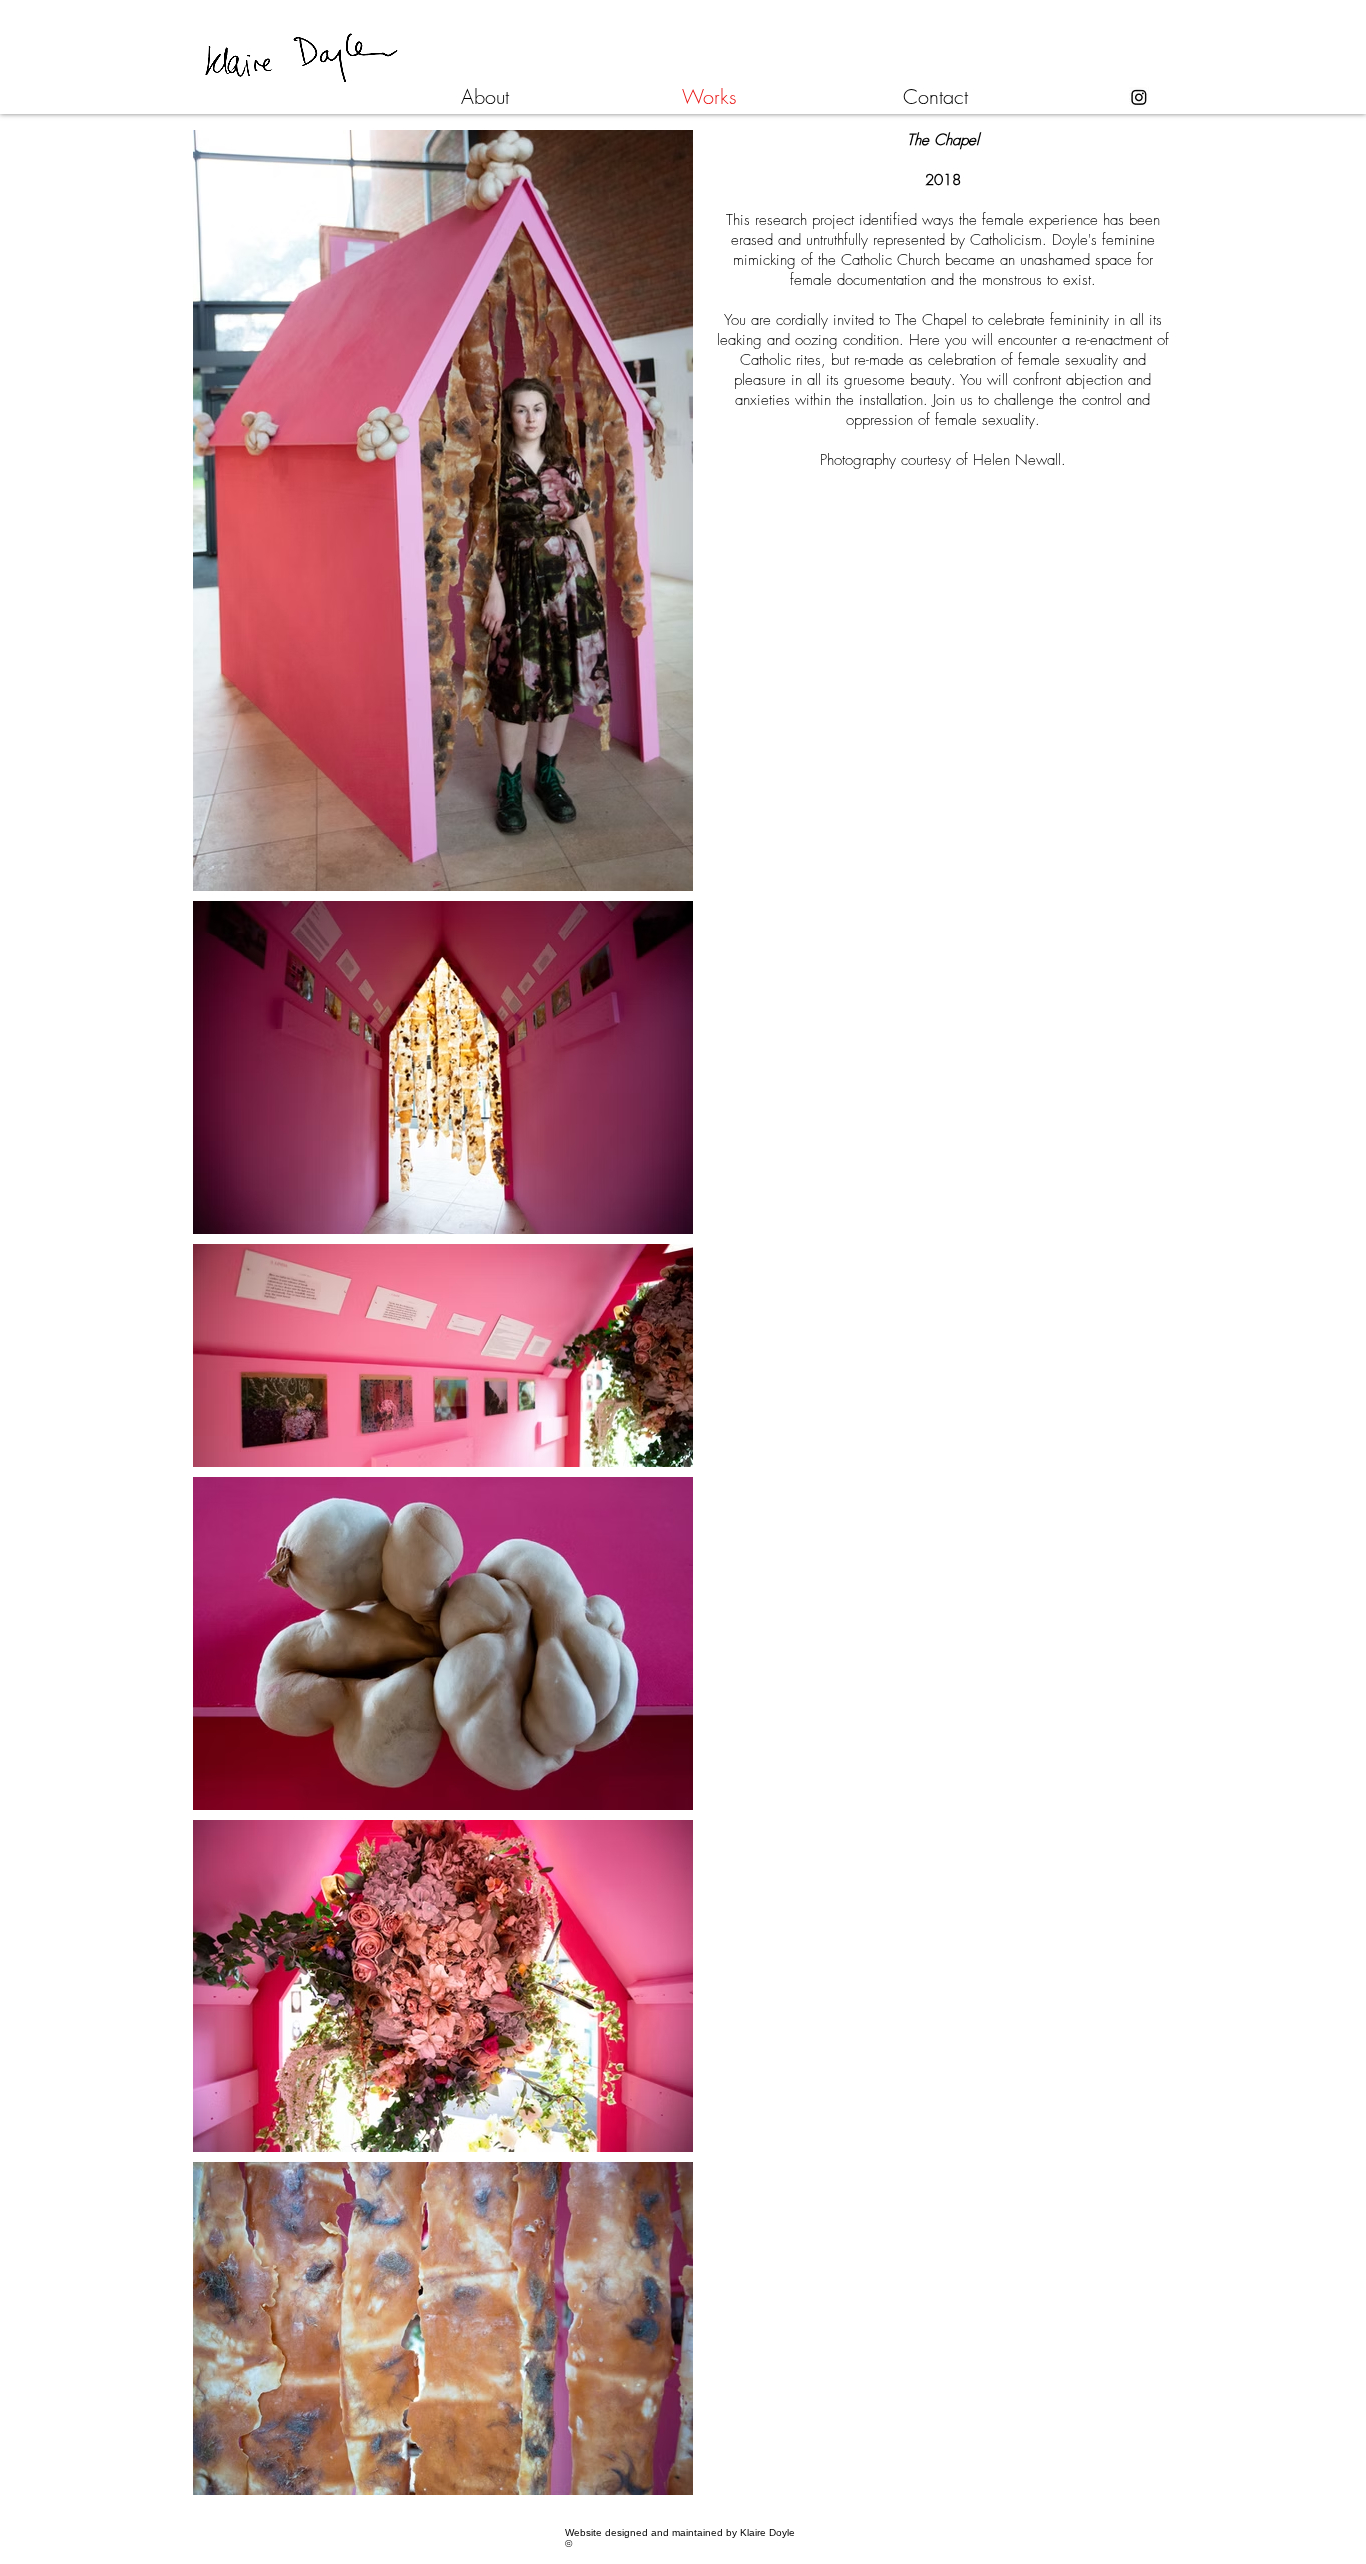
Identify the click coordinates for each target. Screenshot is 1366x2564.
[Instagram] (1139, 97)
